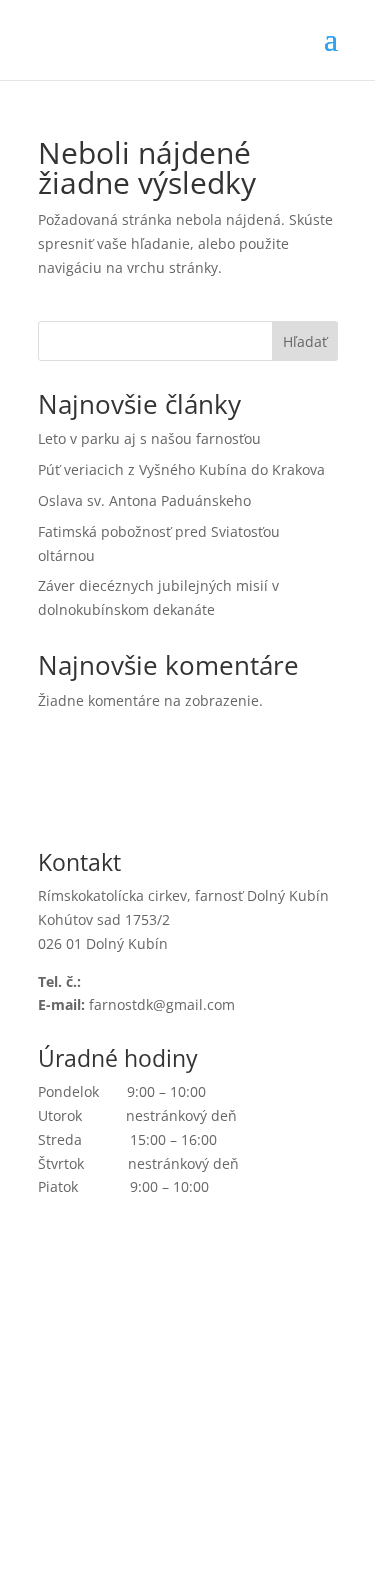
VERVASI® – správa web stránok (225, 1485)
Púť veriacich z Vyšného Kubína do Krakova (181, 469)
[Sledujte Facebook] (54, 1269)
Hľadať (305, 341)
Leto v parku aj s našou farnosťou (149, 438)
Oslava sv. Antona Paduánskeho (144, 500)
